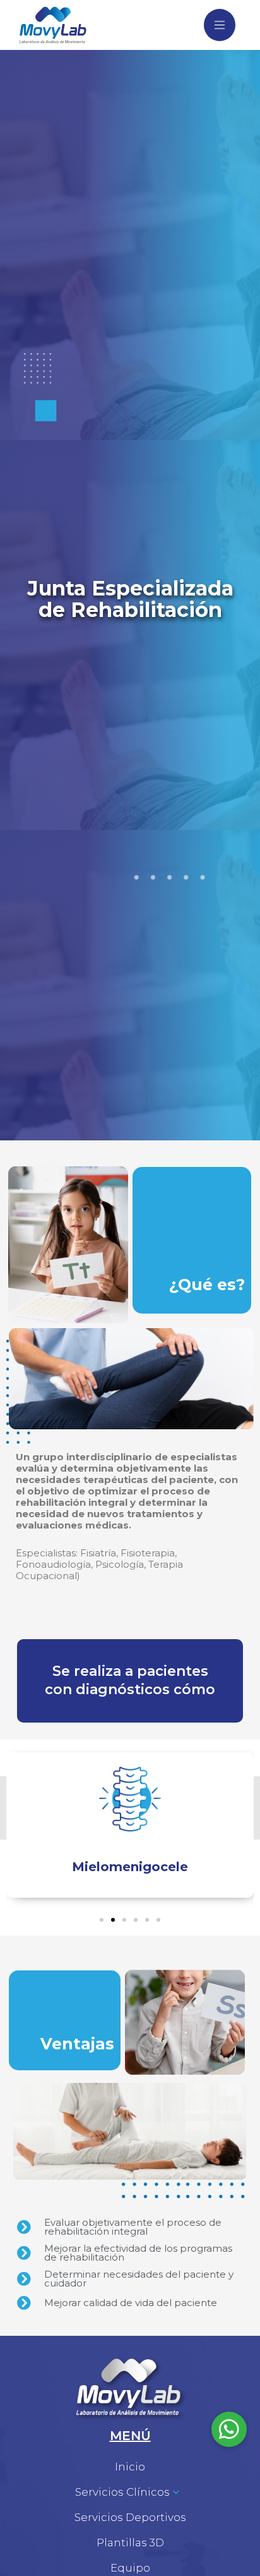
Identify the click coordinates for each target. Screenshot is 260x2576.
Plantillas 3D (130, 2542)
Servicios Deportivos (130, 2517)
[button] (102, 1920)
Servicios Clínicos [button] (122, 2492)
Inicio (130, 2467)
